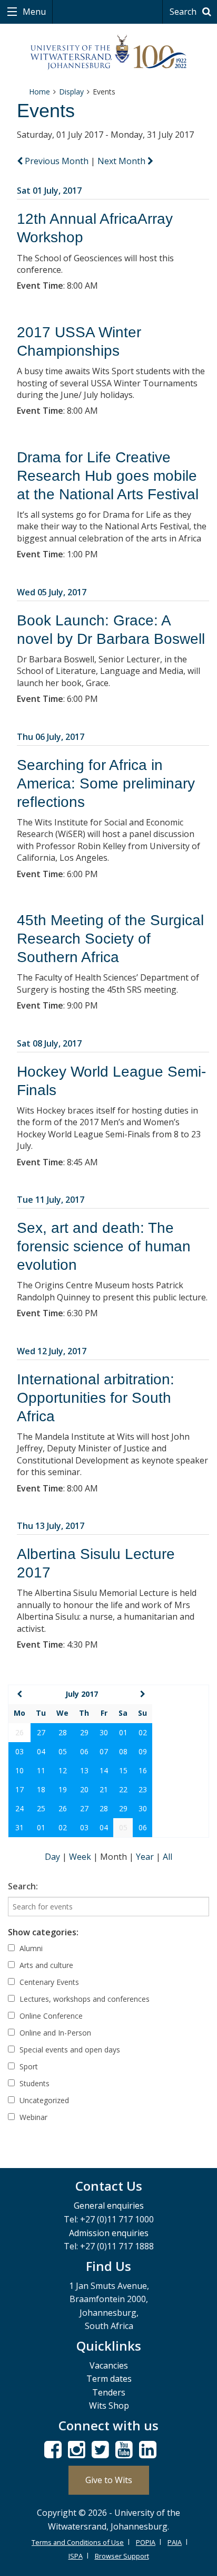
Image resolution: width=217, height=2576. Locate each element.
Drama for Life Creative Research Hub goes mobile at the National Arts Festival (108, 476)
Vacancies (109, 2365)
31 (19, 1827)
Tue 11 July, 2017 (51, 1200)
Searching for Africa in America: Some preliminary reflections (106, 783)
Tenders (109, 2392)
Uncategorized (43, 2100)
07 (104, 1751)
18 (41, 1789)
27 (41, 1732)
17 (19, 1789)
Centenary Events (48, 1982)
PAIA (175, 2542)
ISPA (76, 2556)
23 (143, 1789)
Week (81, 1857)
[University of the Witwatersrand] (109, 53)
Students (33, 2083)
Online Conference (50, 2016)
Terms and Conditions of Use (78, 2542)
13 (84, 1770)
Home (40, 92)
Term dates (109, 2379)
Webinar (32, 2117)
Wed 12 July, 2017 (52, 1351)
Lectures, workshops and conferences (83, 1999)
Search (184, 12)
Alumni (30, 1948)
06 (84, 1751)
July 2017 (82, 1694)
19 (63, 1789)
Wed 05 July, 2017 (52, 592)
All (167, 1857)
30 (104, 1732)
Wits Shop (109, 2406)
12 (63, 1770)
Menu (33, 12)
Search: (23, 1886)
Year (146, 1857)
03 (19, 1751)
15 (123, 1770)
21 (104, 1789)
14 (104, 1770)
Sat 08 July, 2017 (49, 1043)
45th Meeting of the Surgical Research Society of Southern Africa (110, 939)
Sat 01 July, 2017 (49, 191)
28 (63, 1732)
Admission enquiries (109, 2233)
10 (19, 1770)
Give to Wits (109, 2480)
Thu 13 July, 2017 (51, 1526)
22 (123, 1789)
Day (53, 1857)
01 (123, 1732)
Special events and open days (69, 2050)
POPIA (146, 2542)
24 (19, 1808)
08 (123, 1751)
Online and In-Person (54, 2033)
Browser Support (122, 2556)
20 (84, 1789)
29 (84, 1732)
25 (41, 1808)
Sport (28, 2066)
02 (143, 1732)
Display (71, 92)
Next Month (122, 161)
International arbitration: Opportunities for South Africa (96, 1398)
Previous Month (57, 161)
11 (41, 1770)
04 (41, 1751)
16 (143, 1770)
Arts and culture (45, 1965)
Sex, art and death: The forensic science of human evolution (104, 1246)
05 (63, 1751)
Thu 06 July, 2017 (51, 737)
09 (143, 1751)
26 (63, 1808)
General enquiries (109, 2206)
